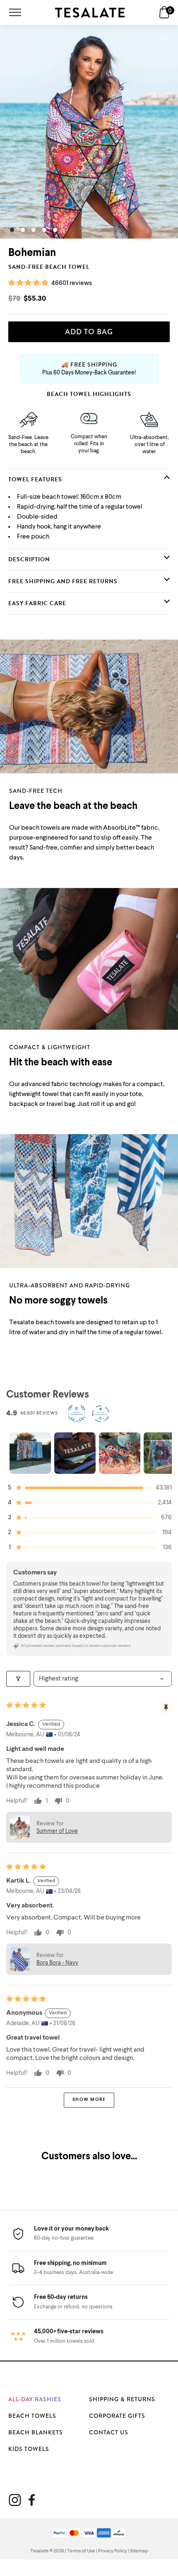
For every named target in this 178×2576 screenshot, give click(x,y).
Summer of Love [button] (57, 1831)
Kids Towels (29, 2449)
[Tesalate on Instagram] (15, 2500)
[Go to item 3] (120, 1453)
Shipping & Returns (122, 2399)
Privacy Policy (113, 2551)
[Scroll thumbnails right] (162, 1453)
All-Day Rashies (35, 2399)
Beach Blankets (36, 2432)
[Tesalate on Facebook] (32, 2500)
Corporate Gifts (117, 2416)
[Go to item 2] (75, 1453)
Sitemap (139, 2551)
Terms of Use (81, 2551)
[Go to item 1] (30, 1453)
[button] (29, 283)
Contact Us (109, 2432)
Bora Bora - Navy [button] (57, 1963)
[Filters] (18, 1679)
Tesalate (40, 2551)
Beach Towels (32, 2416)
